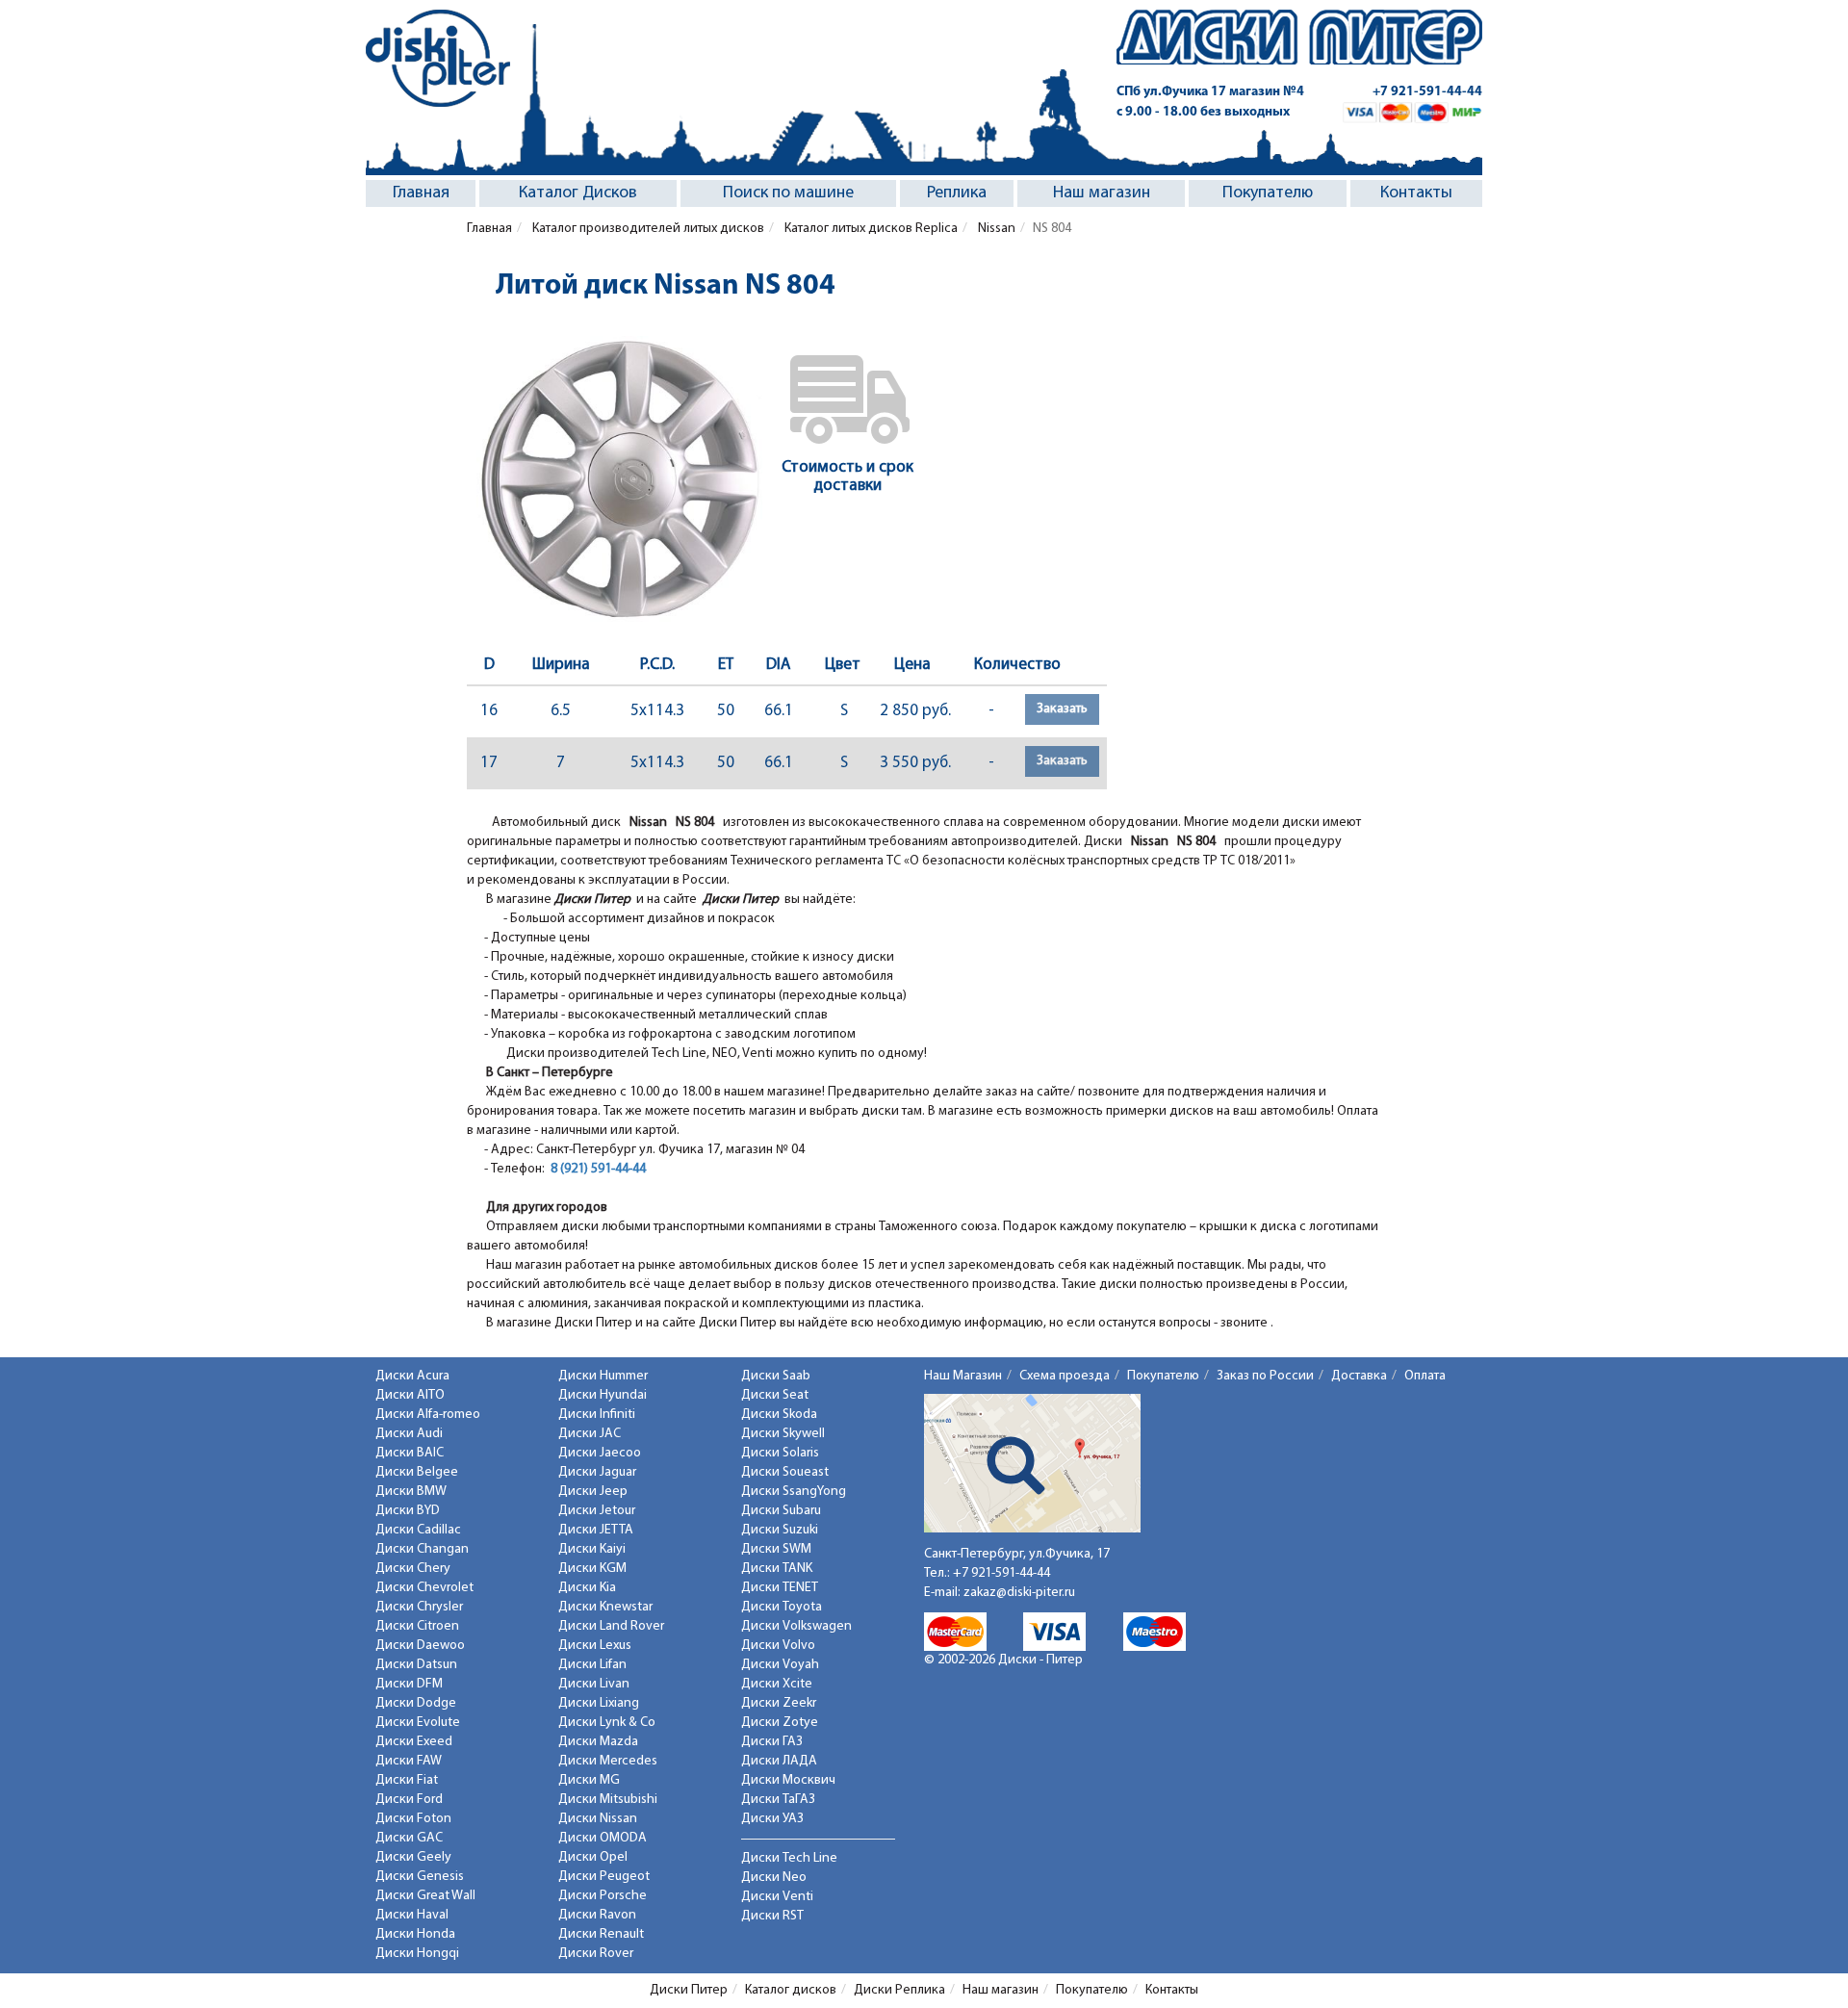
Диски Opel (593, 1857)
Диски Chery (413, 1569)
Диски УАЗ (772, 1819)
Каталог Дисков (578, 193)
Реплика (957, 193)
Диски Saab (776, 1376)
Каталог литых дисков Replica (870, 229)
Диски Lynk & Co (607, 1723)
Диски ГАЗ (772, 1742)
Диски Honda (415, 1934)
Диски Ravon (597, 1915)
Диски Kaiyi (592, 1549)
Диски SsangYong (794, 1492)
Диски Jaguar (597, 1472)
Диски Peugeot (604, 1877)
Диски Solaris (780, 1453)
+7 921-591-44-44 (1427, 92)
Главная (421, 193)
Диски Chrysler (419, 1607)
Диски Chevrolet (424, 1588)
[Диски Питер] (438, 58)
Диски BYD (408, 1511)
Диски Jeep (593, 1492)
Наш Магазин (963, 1376)
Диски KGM (592, 1569)
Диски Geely (413, 1857)
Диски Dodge (416, 1703)
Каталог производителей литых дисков (647, 229)
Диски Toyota (782, 1607)
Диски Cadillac (418, 1530)
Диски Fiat (407, 1780)
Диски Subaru (781, 1511)
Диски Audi (409, 1434)
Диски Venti (777, 1897)
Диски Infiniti (597, 1415)
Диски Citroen (417, 1626)
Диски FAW (409, 1761)
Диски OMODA (603, 1838)
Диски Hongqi (417, 1954)
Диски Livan (594, 1684)
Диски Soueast (785, 1472)
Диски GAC (409, 1838)
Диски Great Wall (425, 1896)
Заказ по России (1265, 1376)
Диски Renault (601, 1934)
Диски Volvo (778, 1646)
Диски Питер (689, 1990)
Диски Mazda (598, 1742)
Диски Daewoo (420, 1646)
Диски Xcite (777, 1684)
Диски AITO (410, 1395)
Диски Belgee (417, 1472)
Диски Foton (413, 1819)
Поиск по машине (788, 193)
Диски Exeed (414, 1742)
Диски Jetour (597, 1511)
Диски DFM (409, 1684)
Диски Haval (412, 1915)
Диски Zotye (780, 1723)
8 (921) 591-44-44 (598, 1169)
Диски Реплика (899, 1990)
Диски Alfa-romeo (428, 1415)
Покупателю (1268, 193)
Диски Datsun (416, 1665)
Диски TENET (780, 1588)
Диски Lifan (592, 1665)
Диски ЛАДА (779, 1761)
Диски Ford (409, 1800)
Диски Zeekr (779, 1703)
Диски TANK (777, 1569)
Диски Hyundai (603, 1395)
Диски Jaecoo (600, 1453)
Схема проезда (1065, 1376)
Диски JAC (590, 1434)
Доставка (1359, 1376)
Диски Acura (412, 1376)
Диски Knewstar (605, 1607)
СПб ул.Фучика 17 (1210, 92)
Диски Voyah (780, 1665)
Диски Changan (422, 1549)
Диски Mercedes (608, 1761)
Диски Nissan (598, 1819)
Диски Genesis (420, 1877)
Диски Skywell (783, 1434)
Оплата (1425, 1376)
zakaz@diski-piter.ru (1019, 1593)
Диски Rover (596, 1954)
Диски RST (772, 1916)
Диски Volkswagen (796, 1626)
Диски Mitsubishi (608, 1800)
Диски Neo (774, 1878)
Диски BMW (411, 1492)
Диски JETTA (596, 1530)
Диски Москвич (788, 1780)
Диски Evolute (418, 1723)
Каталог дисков (791, 1990)
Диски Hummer (603, 1376)
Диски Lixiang (599, 1703)
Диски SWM (776, 1549)
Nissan (995, 229)
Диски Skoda (779, 1415)
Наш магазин (1102, 193)
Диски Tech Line (789, 1858)
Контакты (1416, 193)
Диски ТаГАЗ (778, 1800)
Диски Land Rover (611, 1626)
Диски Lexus (595, 1646)
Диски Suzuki (780, 1530)
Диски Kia (587, 1588)
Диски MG (589, 1780)
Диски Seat (775, 1395)
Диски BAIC (410, 1453)
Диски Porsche (603, 1896)
